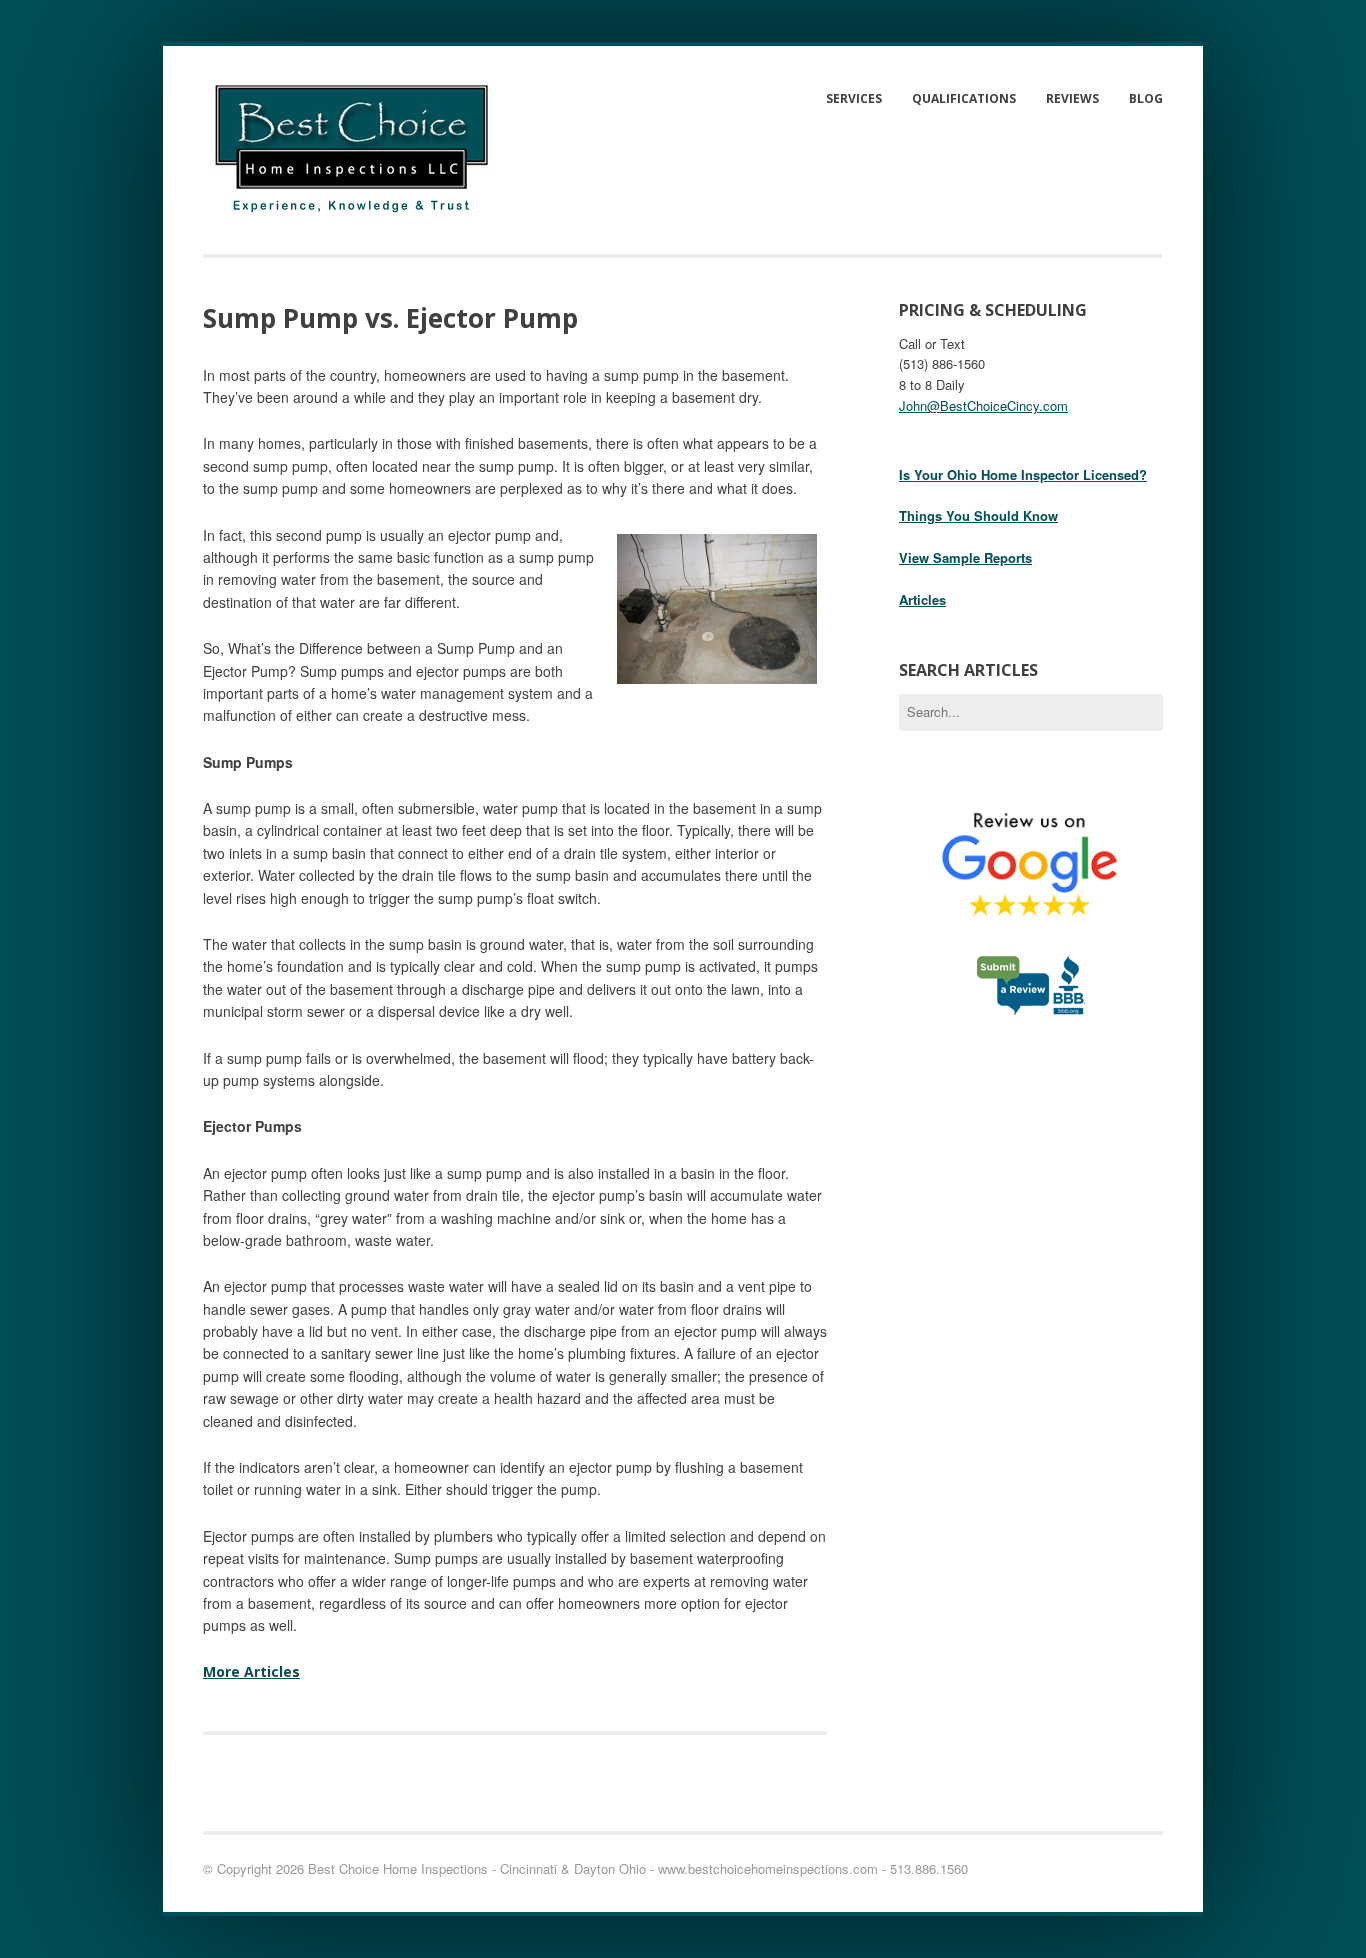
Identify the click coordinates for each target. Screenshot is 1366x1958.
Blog (1146, 98)
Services (854, 98)
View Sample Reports (965, 557)
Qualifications (964, 98)
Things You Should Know (978, 515)
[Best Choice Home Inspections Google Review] (1031, 944)
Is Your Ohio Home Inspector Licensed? (1023, 474)
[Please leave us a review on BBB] (1031, 1006)
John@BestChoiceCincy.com (983, 405)
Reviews (1072, 98)
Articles (922, 599)
